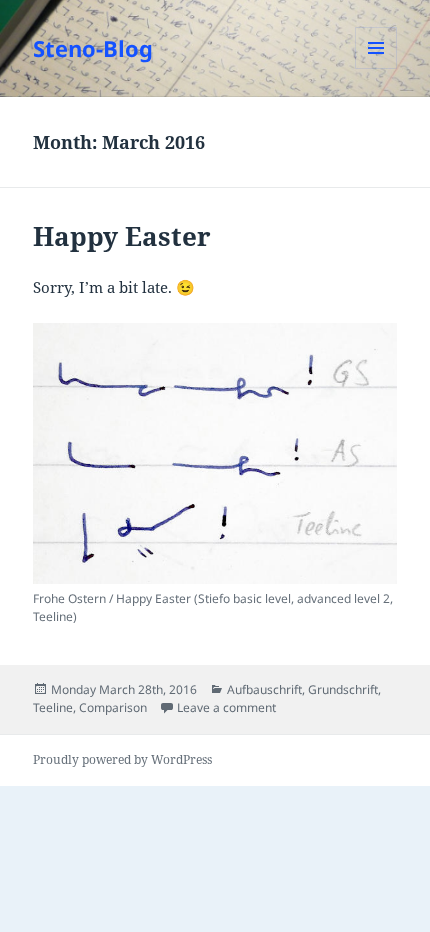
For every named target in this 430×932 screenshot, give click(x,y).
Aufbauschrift (264, 689)
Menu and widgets (376, 68)
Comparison (113, 707)
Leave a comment (226, 707)
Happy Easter (122, 236)
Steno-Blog (93, 48)
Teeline (53, 707)
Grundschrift (343, 689)
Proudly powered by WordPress (122, 759)
